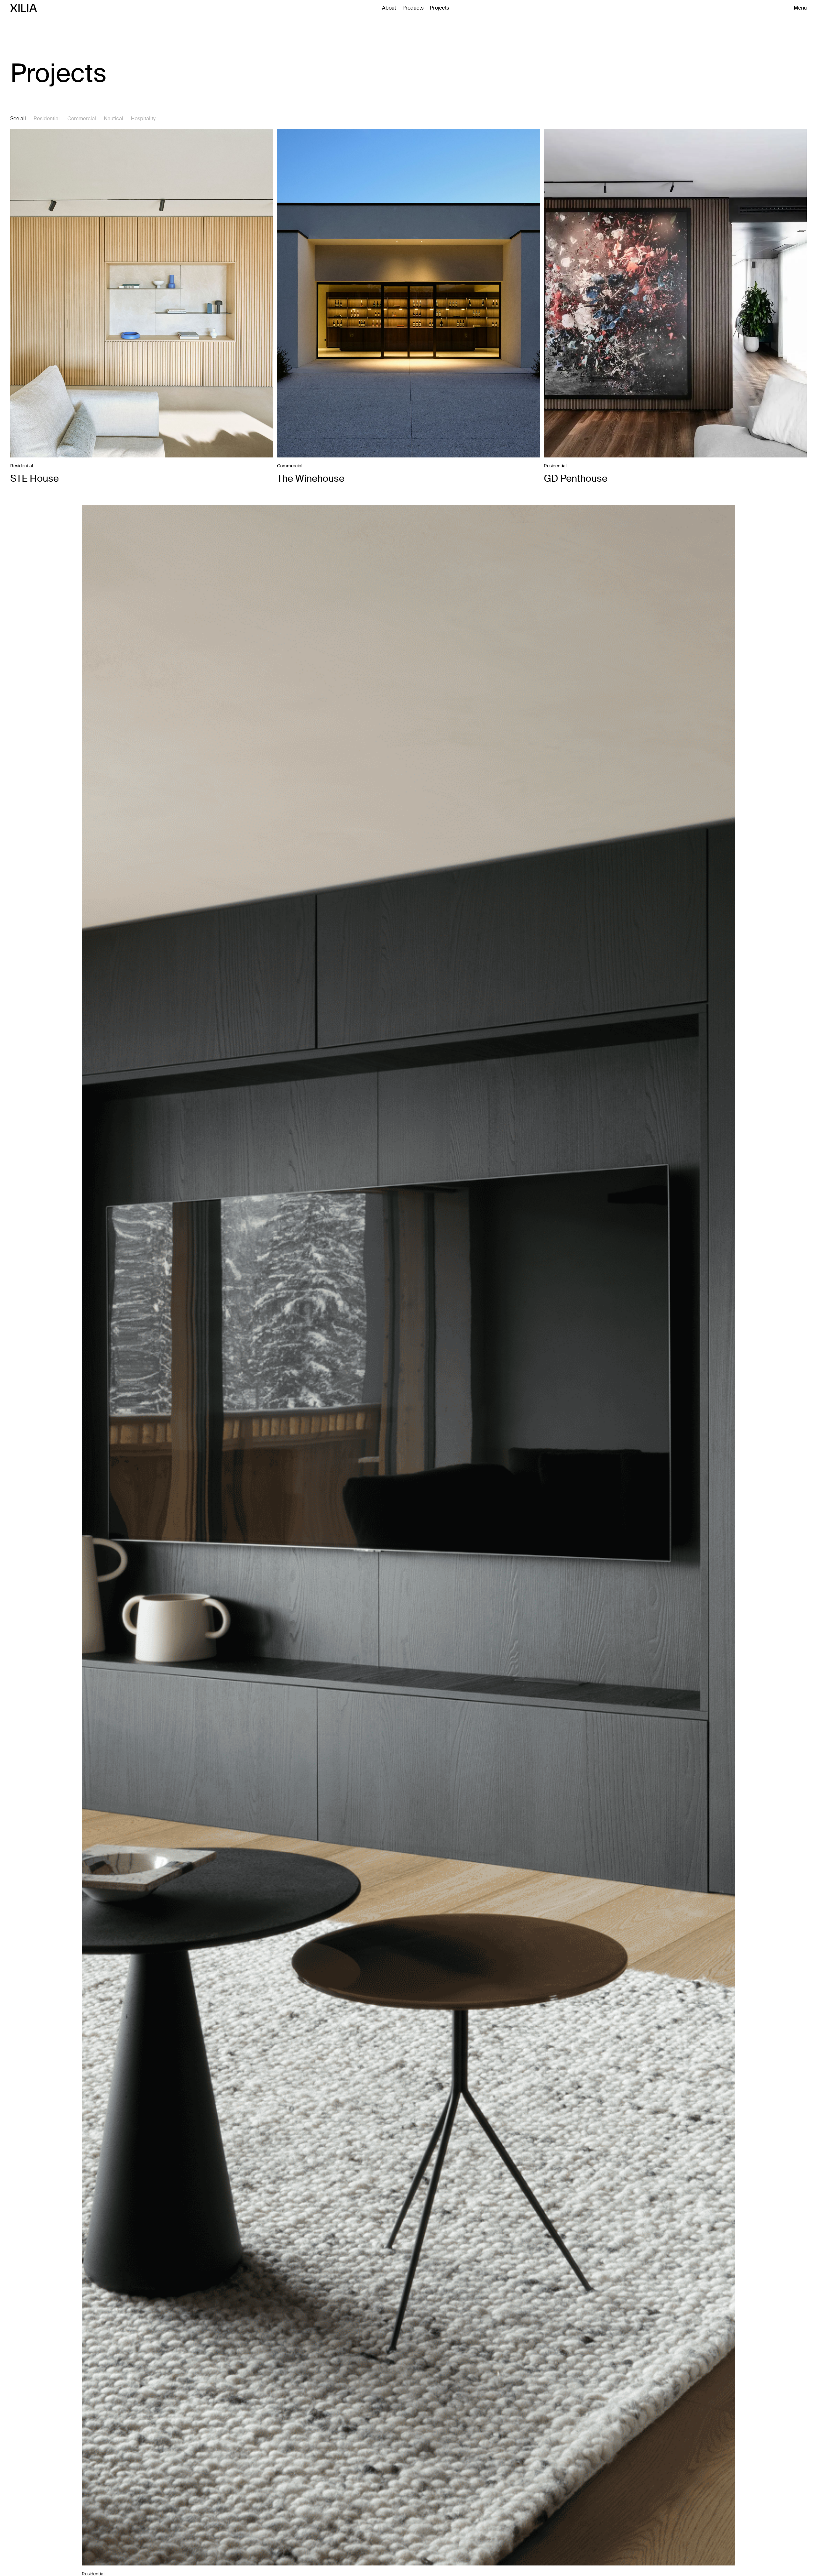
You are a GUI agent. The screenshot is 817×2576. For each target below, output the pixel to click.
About (389, 8)
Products (413, 8)
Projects (439, 8)
